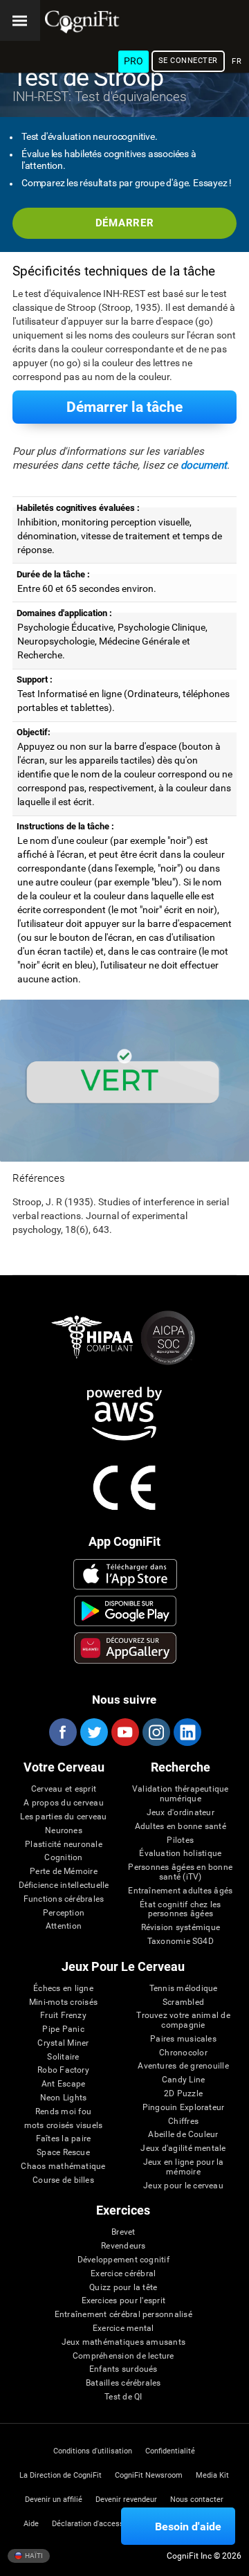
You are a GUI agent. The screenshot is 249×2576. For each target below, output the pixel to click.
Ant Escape (63, 2084)
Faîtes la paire (64, 2139)
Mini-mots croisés (63, 2002)
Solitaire (63, 2057)
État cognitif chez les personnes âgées (180, 1910)
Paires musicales (183, 2039)
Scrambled (183, 2002)
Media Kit (212, 2475)
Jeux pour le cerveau (183, 2186)
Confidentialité (170, 2451)
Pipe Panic (63, 2029)
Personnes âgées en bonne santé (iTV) (180, 1872)
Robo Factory (63, 2070)
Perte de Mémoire (64, 1872)
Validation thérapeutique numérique (181, 1794)
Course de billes (63, 2180)
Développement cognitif (123, 2260)
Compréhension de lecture (123, 2356)
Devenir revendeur (126, 2500)
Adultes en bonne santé (181, 1827)
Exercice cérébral (123, 2274)
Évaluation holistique (180, 1854)
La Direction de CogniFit (61, 2475)
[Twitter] (93, 1732)
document (204, 465)
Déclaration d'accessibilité (98, 2524)
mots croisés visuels (64, 2126)
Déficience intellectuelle (64, 1885)
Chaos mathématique (63, 2167)
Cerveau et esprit (64, 1789)
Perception (64, 1913)
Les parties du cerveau (63, 1817)
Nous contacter (197, 2500)
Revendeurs (123, 2246)
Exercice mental (123, 2329)
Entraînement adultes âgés (180, 1891)
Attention (64, 1926)
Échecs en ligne (63, 1989)
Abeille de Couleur (183, 2135)
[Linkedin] (187, 1732)
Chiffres (183, 2122)
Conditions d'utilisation (93, 2451)
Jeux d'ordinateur (181, 1813)
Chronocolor (183, 2053)
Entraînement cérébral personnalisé (123, 2315)
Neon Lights (64, 2098)
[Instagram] (156, 1732)
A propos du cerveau (64, 1803)
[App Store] (125, 1574)
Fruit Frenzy (63, 2016)
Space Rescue (63, 2153)
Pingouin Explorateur (184, 2108)
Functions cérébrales (64, 1899)
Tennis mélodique (184, 1989)
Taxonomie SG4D (181, 1942)
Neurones (64, 1831)
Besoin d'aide (188, 2527)
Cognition (63, 1858)
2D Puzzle (183, 2094)
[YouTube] (124, 1732)
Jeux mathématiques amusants (123, 2342)
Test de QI (123, 2397)
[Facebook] (62, 1732)
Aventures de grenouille (183, 2066)
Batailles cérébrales (123, 2383)
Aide (31, 2524)
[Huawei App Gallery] (125, 1648)
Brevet (123, 2232)
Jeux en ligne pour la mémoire (184, 2167)
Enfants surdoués (123, 2369)
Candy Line (183, 2080)
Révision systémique (181, 1928)
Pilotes (180, 1840)
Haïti (33, 2556)
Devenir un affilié (54, 2500)
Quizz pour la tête (123, 2288)
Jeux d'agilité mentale (183, 2149)
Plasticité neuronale (64, 1845)
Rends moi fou (63, 2112)
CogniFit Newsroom (149, 2475)
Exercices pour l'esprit (124, 2301)
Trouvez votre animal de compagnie (183, 2020)
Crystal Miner (63, 2043)
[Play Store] (125, 1611)
